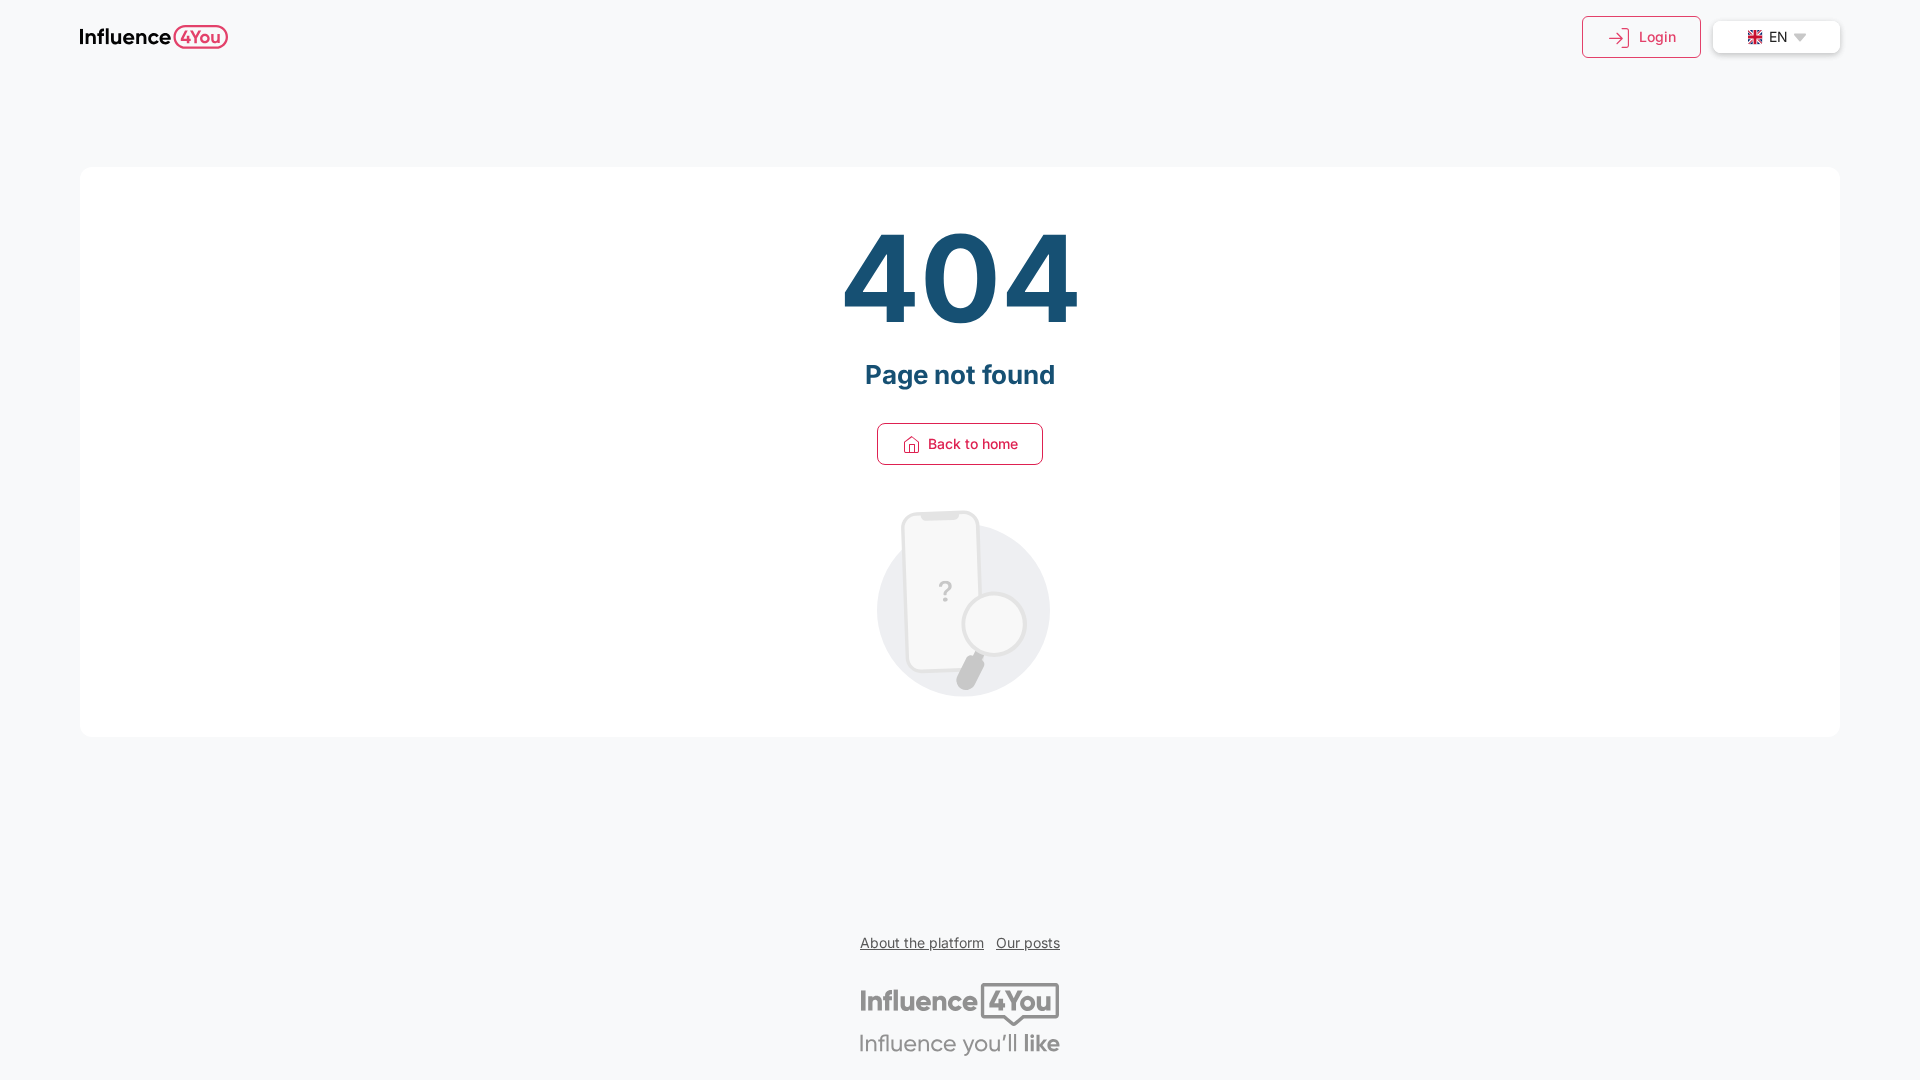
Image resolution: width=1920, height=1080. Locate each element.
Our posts (1028, 942)
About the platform (922, 942)
